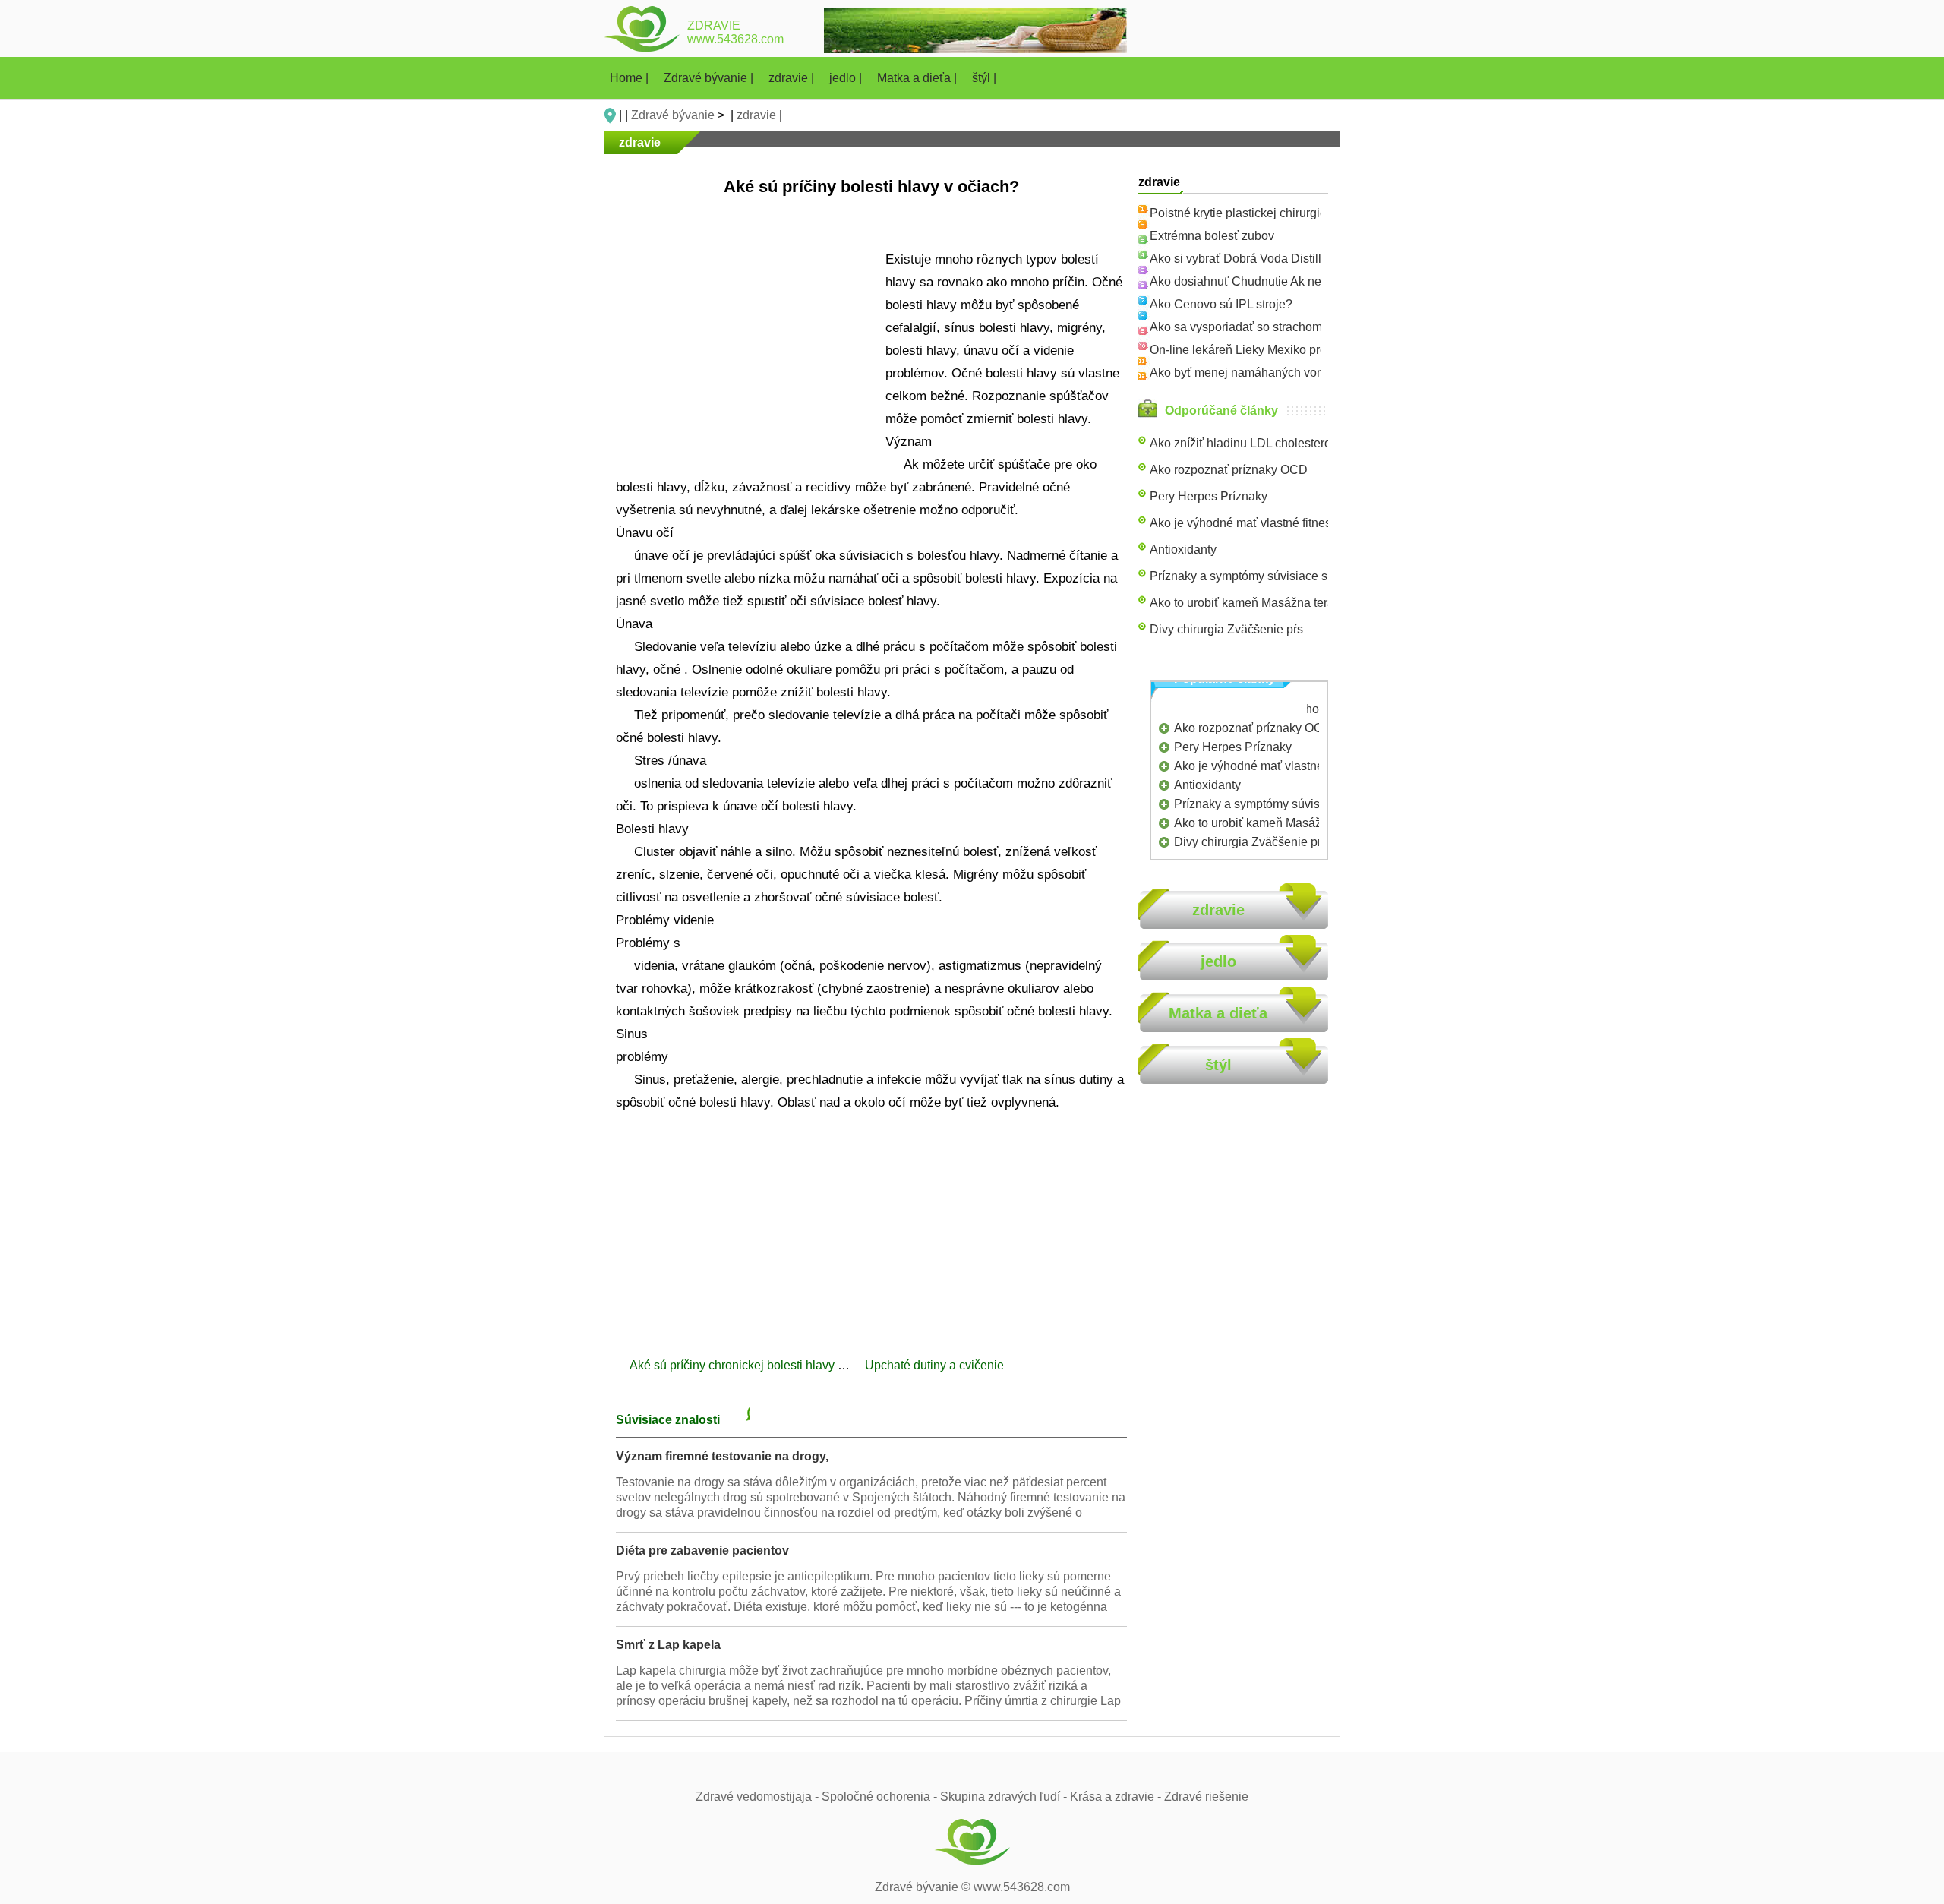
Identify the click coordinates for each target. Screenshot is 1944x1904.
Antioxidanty (1183, 549)
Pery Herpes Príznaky (1209, 496)
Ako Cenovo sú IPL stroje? (1221, 304)
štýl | (984, 78)
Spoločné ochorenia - (881, 1797)
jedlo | (847, 78)
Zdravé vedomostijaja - (759, 1797)
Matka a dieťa (1218, 1013)
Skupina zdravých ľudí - (1005, 1797)
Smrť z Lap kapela (668, 1645)
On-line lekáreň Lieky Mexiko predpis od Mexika (1279, 350)
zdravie (756, 115)
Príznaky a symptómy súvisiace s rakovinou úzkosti (1287, 576)
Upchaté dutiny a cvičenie (936, 1365)
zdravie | (793, 78)
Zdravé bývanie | (710, 78)
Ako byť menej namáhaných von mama (1255, 373)
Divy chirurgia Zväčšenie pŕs (1226, 629)
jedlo (1218, 961)
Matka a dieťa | (918, 78)
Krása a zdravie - (1117, 1797)
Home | (631, 78)
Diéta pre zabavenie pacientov (702, 1550)
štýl (1218, 1065)
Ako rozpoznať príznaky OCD (1229, 470)
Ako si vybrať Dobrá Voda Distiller (1241, 259)
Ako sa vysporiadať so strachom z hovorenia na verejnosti (1305, 327)
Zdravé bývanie (673, 115)
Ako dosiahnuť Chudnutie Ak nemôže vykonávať (1280, 281)
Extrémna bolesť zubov (1212, 236)
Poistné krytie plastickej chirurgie (1238, 213)
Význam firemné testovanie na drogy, (722, 1456)
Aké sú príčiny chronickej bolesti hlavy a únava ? (762, 1365)
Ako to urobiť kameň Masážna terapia (1250, 603)
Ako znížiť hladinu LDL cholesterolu (1245, 443)
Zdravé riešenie (1206, 1797)
